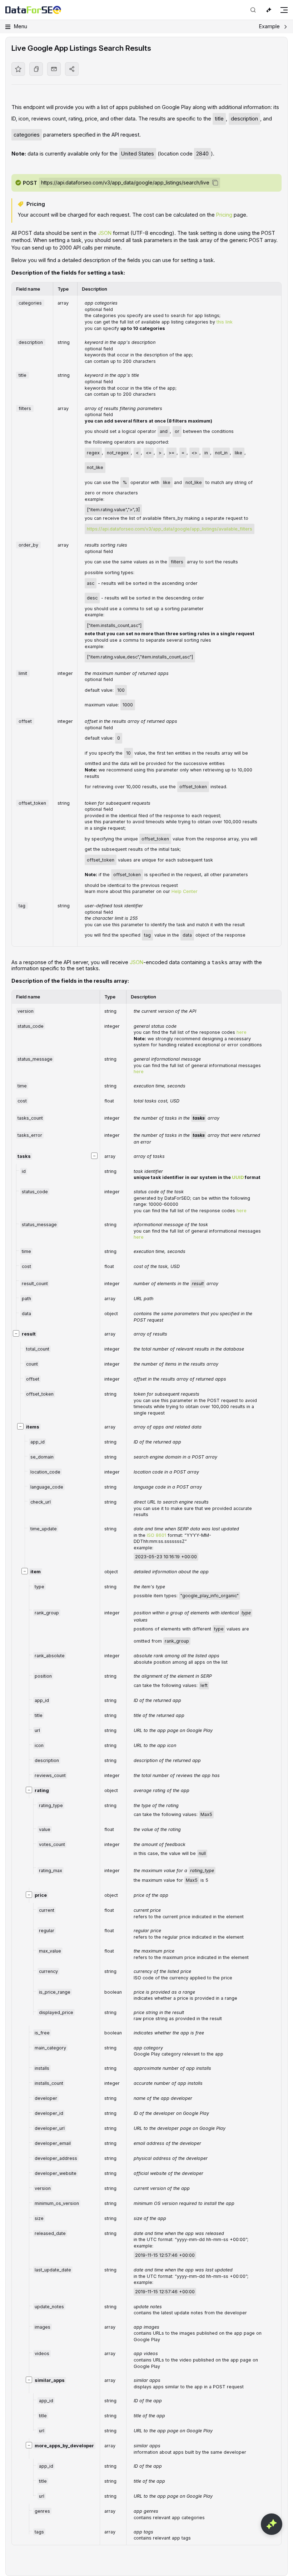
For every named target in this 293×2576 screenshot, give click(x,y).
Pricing (224, 215)
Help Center (185, 891)
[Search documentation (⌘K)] (253, 10)
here (242, 1032)
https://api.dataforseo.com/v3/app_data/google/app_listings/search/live (125, 182)
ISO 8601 (157, 1535)
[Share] (72, 69)
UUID (238, 1177)
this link (225, 322)
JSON (105, 233)
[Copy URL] (36, 69)
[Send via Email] (54, 69)
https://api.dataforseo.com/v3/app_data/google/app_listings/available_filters (170, 529)
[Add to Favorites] (18, 69)
